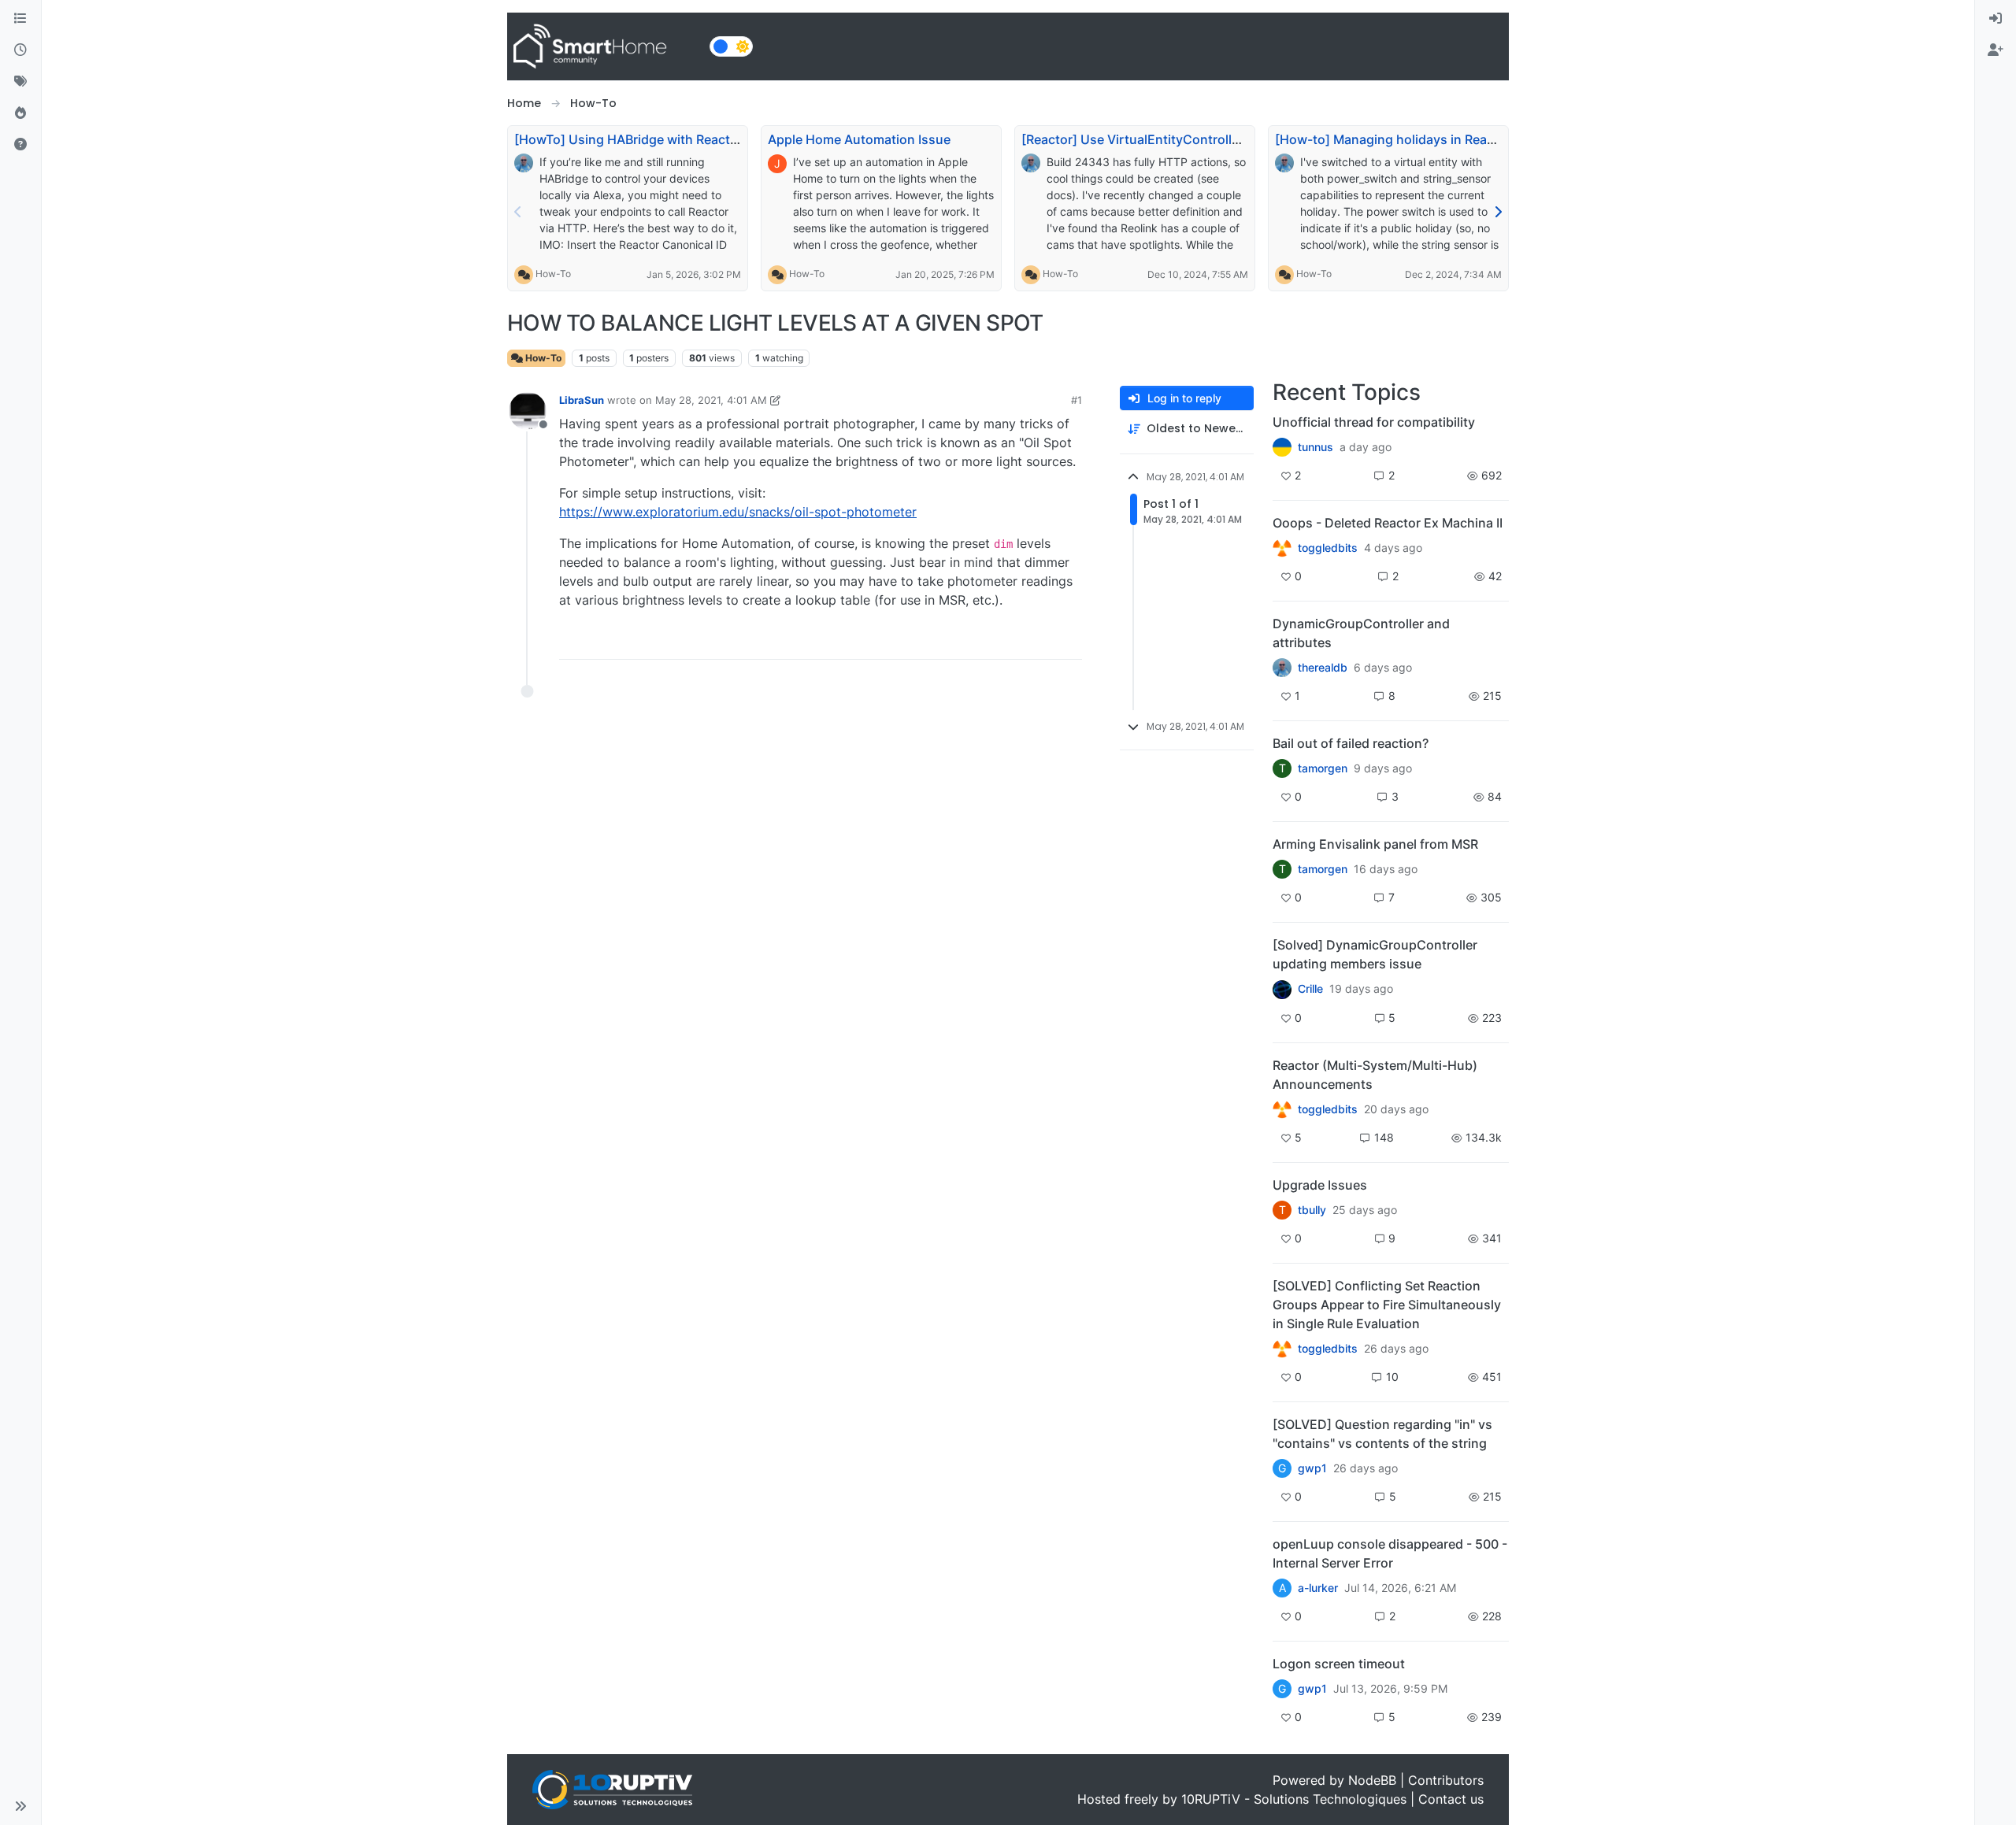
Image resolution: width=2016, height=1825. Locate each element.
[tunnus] (1282, 447)
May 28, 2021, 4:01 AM (711, 400)
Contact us (1451, 1799)
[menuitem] (1996, 19)
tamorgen (1323, 768)
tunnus (1316, 447)
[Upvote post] (1010, 640)
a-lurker (1318, 1588)
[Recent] (20, 50)
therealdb (1323, 668)
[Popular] (20, 113)
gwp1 (1312, 1468)
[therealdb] (1282, 668)
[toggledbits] (1282, 1109)
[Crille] (1282, 989)
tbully (1312, 1210)
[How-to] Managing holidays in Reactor (1393, 139)
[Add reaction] (980, 640)
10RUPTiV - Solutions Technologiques (1294, 1799)
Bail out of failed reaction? (1351, 743)
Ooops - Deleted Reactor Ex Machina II (1388, 523)
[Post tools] (1069, 640)
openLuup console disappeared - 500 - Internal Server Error (1390, 1553)
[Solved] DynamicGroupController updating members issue (1375, 954)
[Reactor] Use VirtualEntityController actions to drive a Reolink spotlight (1238, 139)
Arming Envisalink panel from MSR (1375, 844)
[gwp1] (1282, 1349)
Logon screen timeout (1339, 1664)
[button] (20, 1806)
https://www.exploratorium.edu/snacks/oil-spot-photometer (738, 512)
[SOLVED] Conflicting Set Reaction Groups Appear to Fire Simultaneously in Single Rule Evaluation (1387, 1305)
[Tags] (20, 82)
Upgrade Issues (1320, 1185)
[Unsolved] (20, 145)
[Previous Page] (518, 212)
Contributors (1446, 1780)
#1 (1077, 400)
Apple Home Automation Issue (859, 139)
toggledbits (1328, 548)
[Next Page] (1498, 212)
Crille (1310, 989)
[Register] (1996, 50)
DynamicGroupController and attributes (1361, 633)
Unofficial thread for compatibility (1374, 422)
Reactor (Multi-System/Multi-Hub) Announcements (1375, 1075)
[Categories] (20, 19)
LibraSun (582, 400)
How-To (553, 274)
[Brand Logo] (605, 46)
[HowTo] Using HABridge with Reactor (628, 139)
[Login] (1996, 19)
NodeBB (1372, 1780)
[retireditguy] (1282, 548)
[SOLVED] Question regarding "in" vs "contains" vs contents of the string (1382, 1434)
